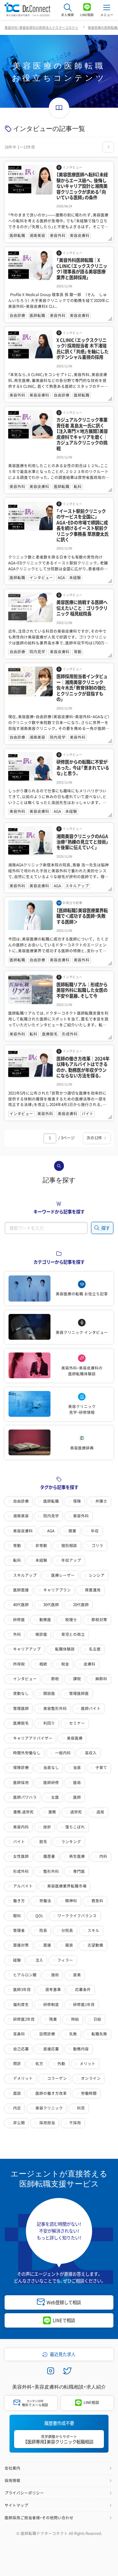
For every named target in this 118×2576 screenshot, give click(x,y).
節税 (55, 1679)
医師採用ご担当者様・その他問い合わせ (39, 2518)
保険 (77, 1501)
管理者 (19, 1930)
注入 (39, 1960)
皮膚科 (89, 1664)
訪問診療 (47, 2034)
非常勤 (41, 1546)
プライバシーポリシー (24, 2493)
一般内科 (63, 1753)
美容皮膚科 (23, 1531)
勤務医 (45, 1620)
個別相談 (69, 1546)
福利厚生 (21, 2005)
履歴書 (49, 1856)
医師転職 (51, 1501)
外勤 (61, 2064)
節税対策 (99, 1620)
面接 (47, 1945)
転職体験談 (65, 1649)
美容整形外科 (55, 1708)
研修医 (19, 1620)
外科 (17, 1634)
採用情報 (12, 2481)
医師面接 (21, 1590)
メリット (88, 2064)
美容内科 (21, 1827)
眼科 (17, 1916)
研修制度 (51, 2005)
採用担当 (47, 2123)
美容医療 (75, 1738)
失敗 (73, 2034)
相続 (43, 1664)
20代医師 (81, 1605)
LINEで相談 (64, 2320)
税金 (65, 1664)
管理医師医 (79, 1693)
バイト (19, 1842)
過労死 (76, 1812)
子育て (101, 1768)
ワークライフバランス (77, 1916)
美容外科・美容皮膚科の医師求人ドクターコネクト (41, 27)
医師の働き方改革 (51, 2093)
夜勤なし (21, 1693)
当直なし (51, 1768)
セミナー (77, 1723)
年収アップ (71, 1560)
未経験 (41, 1560)
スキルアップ (25, 1575)
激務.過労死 (23, 1812)
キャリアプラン (57, 1590)
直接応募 (51, 2049)
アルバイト (23, 1886)
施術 (55, 1975)
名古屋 (95, 1649)
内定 (17, 2108)
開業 (72, 1531)
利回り (49, 1723)
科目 (81, 2108)
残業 (53, 2019)
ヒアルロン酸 (25, 1975)
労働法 (45, 1901)
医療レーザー (63, 1575)
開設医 (49, 1693)
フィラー (65, 1960)
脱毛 (43, 1842)
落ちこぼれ (75, 1827)
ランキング (71, 1842)
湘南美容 (21, 1516)
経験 (17, 1960)
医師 (77, 1797)
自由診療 (21, 1501)
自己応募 (21, 2049)
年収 (95, 1531)
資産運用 (93, 1590)
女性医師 (21, 1856)
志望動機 (95, 1945)
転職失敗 (99, 2034)
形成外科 (21, 1871)
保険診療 (21, 1768)
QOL (39, 1916)
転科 (17, 1560)
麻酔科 (101, 1679)
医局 (77, 1783)
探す (105, 1228)
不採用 (75, 2123)
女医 (55, 1797)
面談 (17, 2093)
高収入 (91, 1753)
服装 (69, 1945)
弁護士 (101, 1501)
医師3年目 (22, 1990)
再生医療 (77, 1856)
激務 (52, 1812)
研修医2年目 (24, 2019)
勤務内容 (81, 2049)
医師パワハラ (25, 1797)
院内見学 (51, 1516)
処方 (39, 2064)
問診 (17, 2064)
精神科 (71, 1901)
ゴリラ (97, 1546)
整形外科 (51, 1871)
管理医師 (21, 1708)
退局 (100, 1812)
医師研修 (51, 1783)
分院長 (67, 1930)
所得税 (19, 1664)
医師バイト (91, 1708)
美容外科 (81, 1516)
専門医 (79, 1871)
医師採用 (21, 1783)
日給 (97, 2019)
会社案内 (12, 2468)
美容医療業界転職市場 (67, 1886)
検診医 (41, 1634)
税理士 (71, 1620)
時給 (75, 2019)
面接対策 (21, 1945)
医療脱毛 (21, 1723)
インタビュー (25, 1679)
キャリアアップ (27, 1649)
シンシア (97, 1575)
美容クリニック (49, 2108)
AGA (51, 1531)
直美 (77, 1975)
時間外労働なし (27, 1753)
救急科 (97, 1901)
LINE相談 (91, 2402)
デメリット (23, 2078)
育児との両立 (73, 1634)
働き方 (19, 1901)
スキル (93, 1930)
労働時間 (89, 2093)
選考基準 (53, 1990)
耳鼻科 (19, 2034)
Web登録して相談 (64, 2302)
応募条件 (83, 1990)
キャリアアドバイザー (33, 1738)
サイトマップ (16, 2505)
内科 (103, 1856)
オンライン (91, 2078)
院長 (43, 1930)
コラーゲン (57, 2078)
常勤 (17, 1546)
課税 (77, 1679)
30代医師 (51, 1605)
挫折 (47, 1827)
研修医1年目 (84, 2005)
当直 (77, 1768)
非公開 (19, 2123)
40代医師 (21, 1605)
